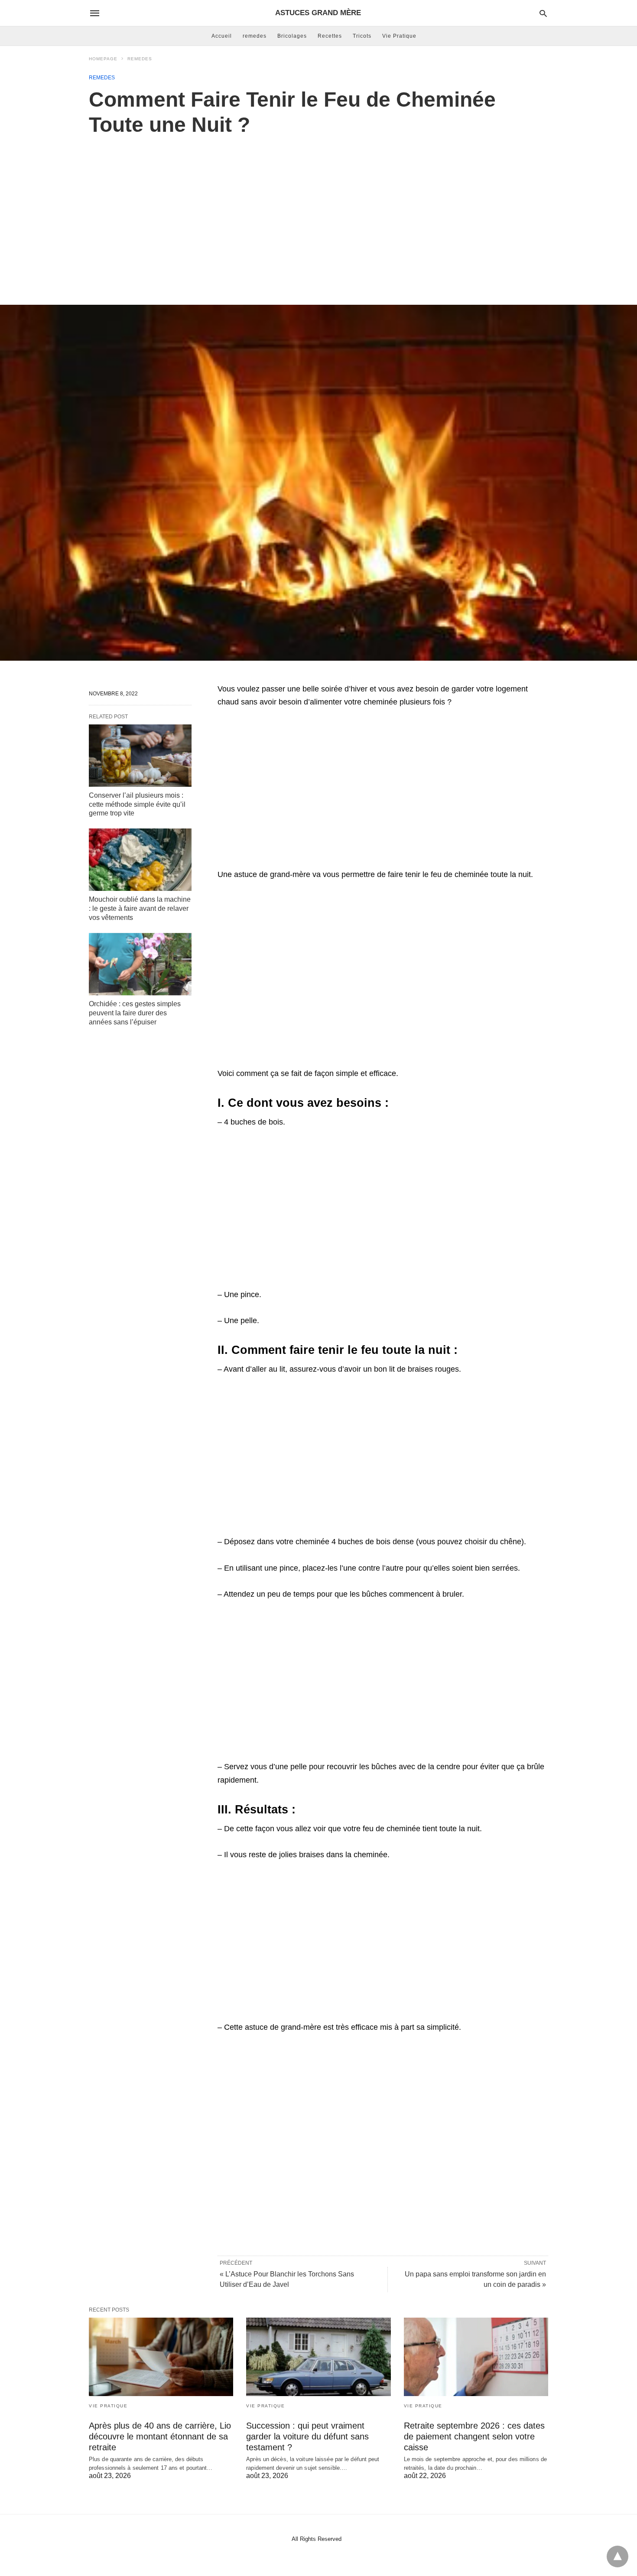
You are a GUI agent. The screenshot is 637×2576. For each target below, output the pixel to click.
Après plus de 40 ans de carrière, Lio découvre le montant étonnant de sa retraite (160, 2436)
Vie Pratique (399, 36)
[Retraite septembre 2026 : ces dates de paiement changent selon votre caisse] (476, 2357)
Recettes (330, 36)
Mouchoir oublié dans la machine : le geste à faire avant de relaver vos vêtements (140, 908)
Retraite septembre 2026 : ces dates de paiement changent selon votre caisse (474, 2436)
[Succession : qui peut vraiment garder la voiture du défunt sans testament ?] (318, 2357)
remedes (255, 36)
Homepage (103, 59)
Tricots (362, 36)
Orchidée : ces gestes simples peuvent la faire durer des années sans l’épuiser (135, 1013)
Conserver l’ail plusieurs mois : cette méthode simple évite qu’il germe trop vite (137, 804)
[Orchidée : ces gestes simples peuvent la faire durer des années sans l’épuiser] (140, 964)
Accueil (222, 36)
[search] (543, 13)
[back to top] (617, 2556)
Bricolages (292, 36)
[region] (318, 211)
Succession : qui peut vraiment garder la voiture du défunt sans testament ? (307, 2436)
